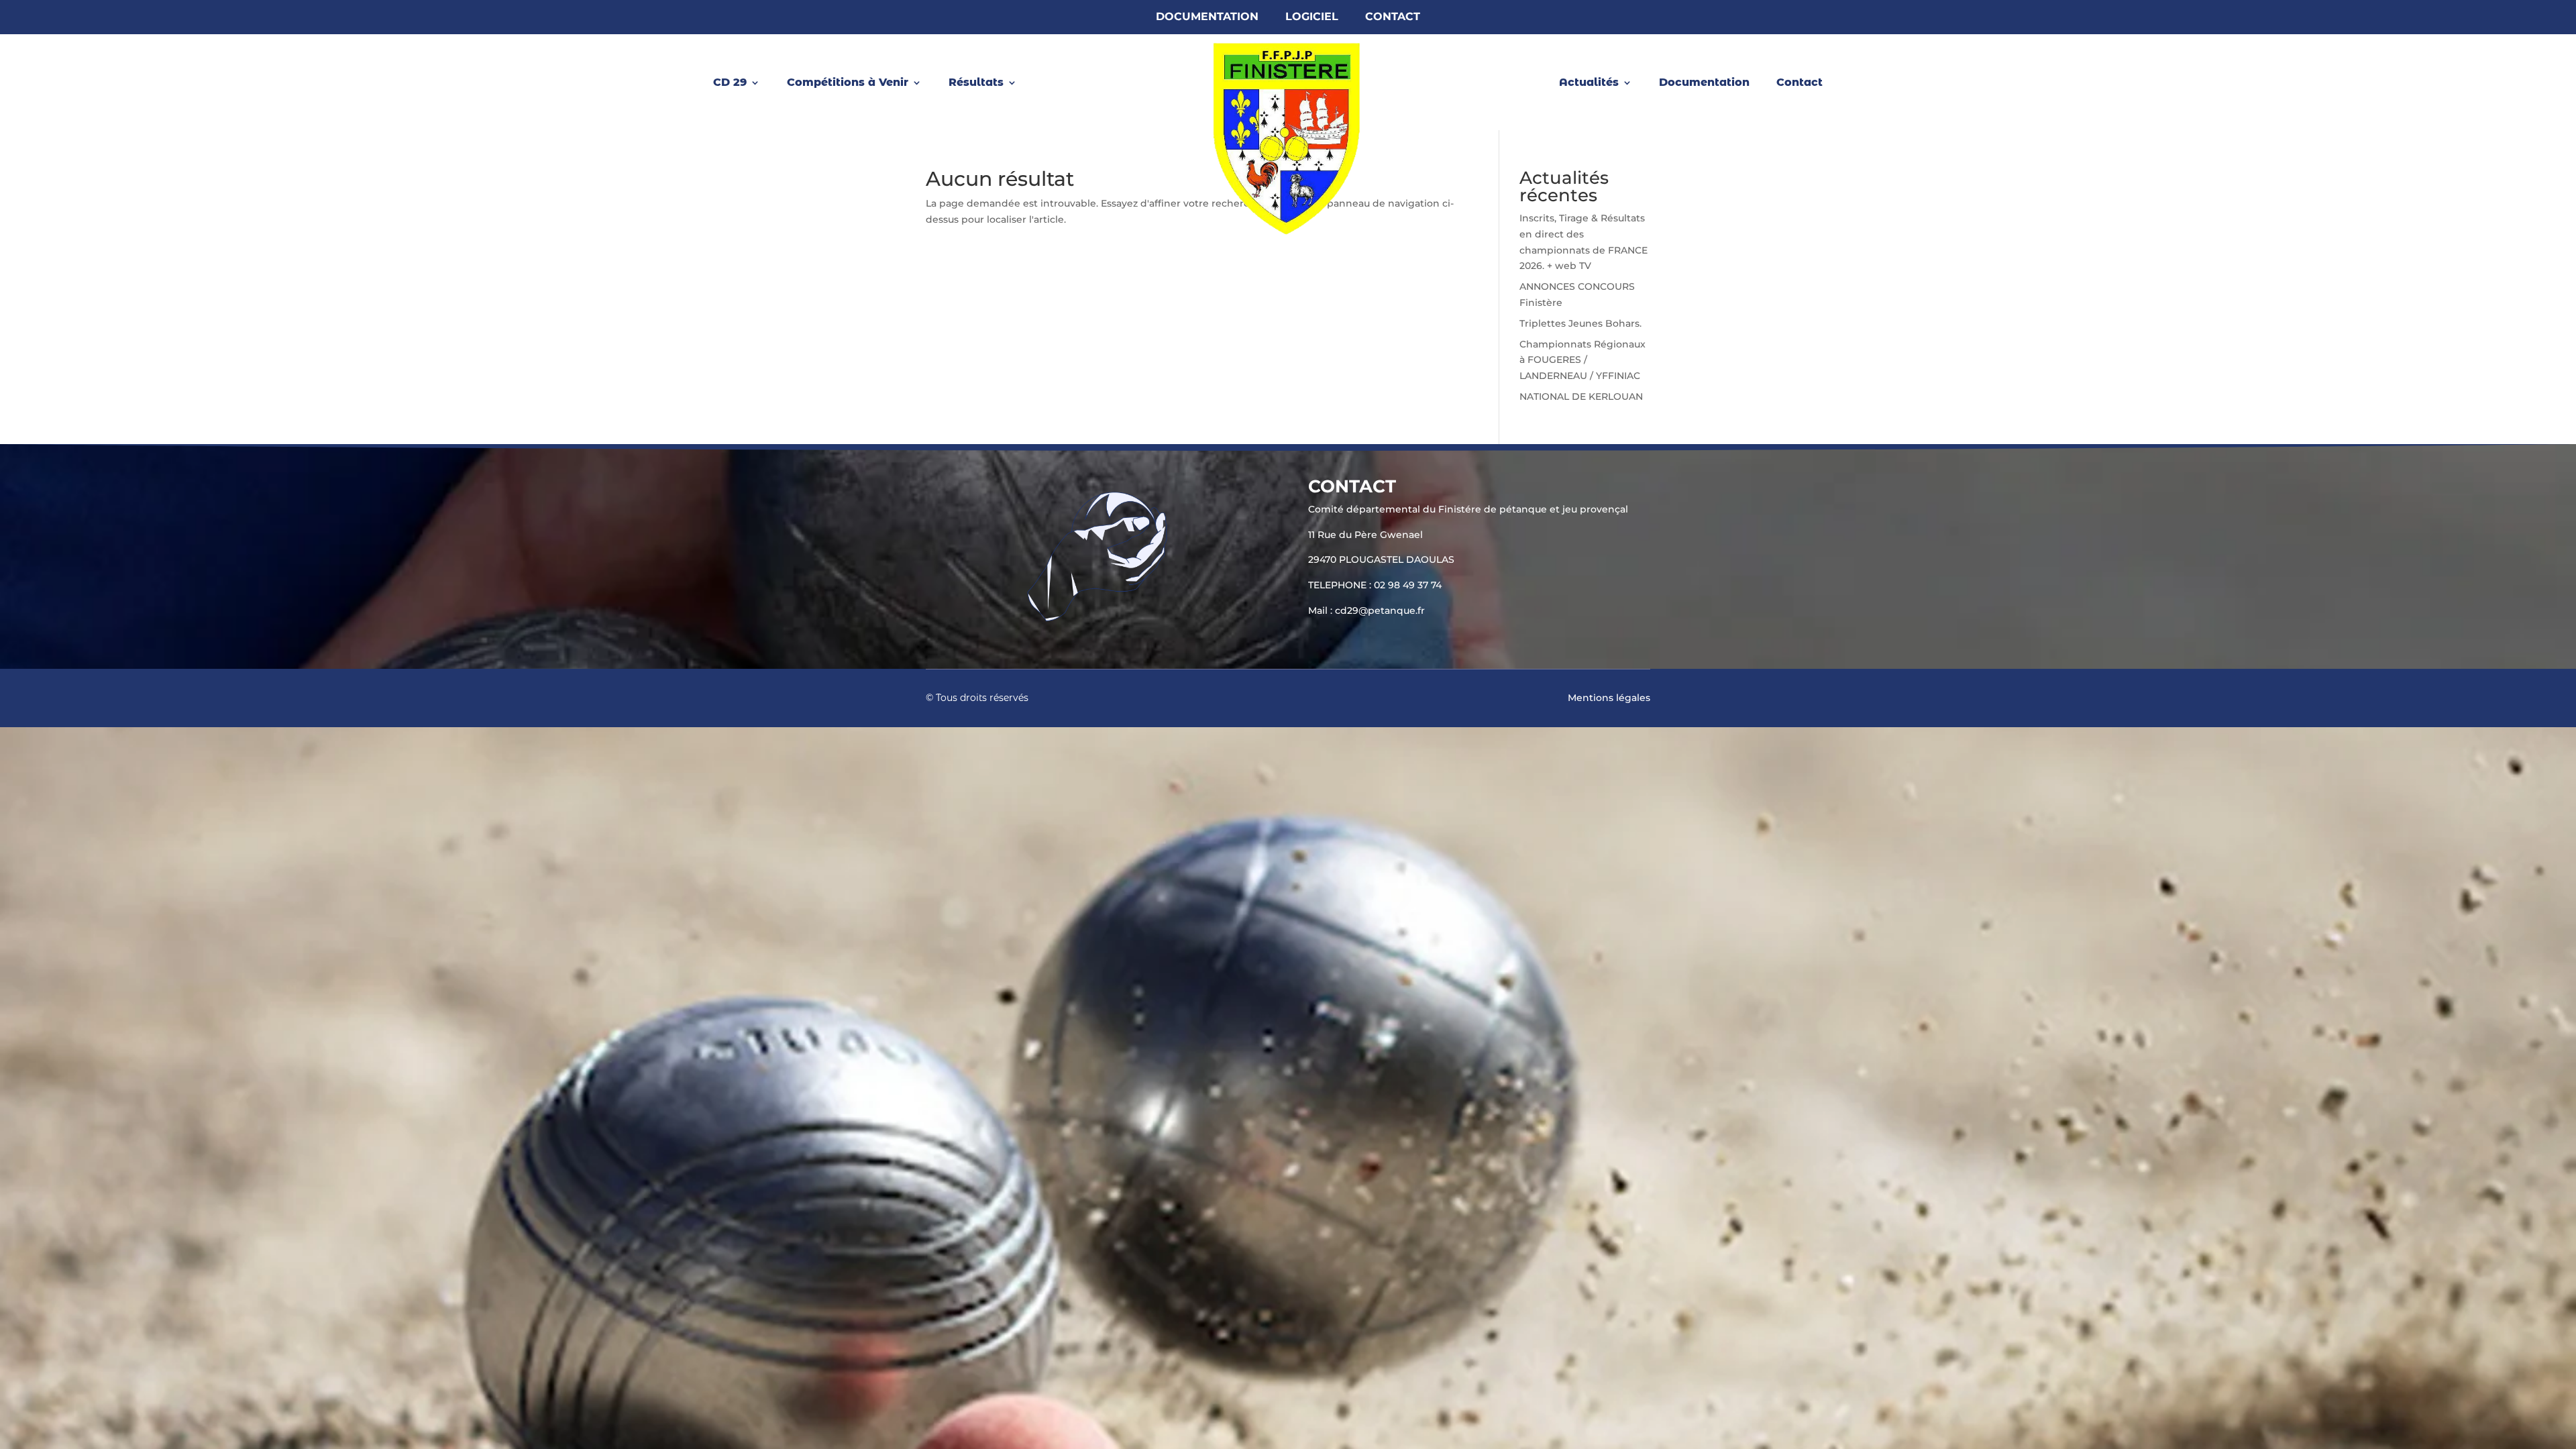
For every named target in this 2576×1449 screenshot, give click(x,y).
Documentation (1207, 17)
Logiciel (1312, 17)
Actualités (1589, 83)
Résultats (976, 83)
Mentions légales (1609, 698)
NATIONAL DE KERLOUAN (1581, 396)
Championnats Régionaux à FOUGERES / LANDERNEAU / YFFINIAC (1582, 360)
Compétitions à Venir (848, 83)
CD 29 (730, 83)
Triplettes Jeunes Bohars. (1580, 323)
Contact (1393, 17)
